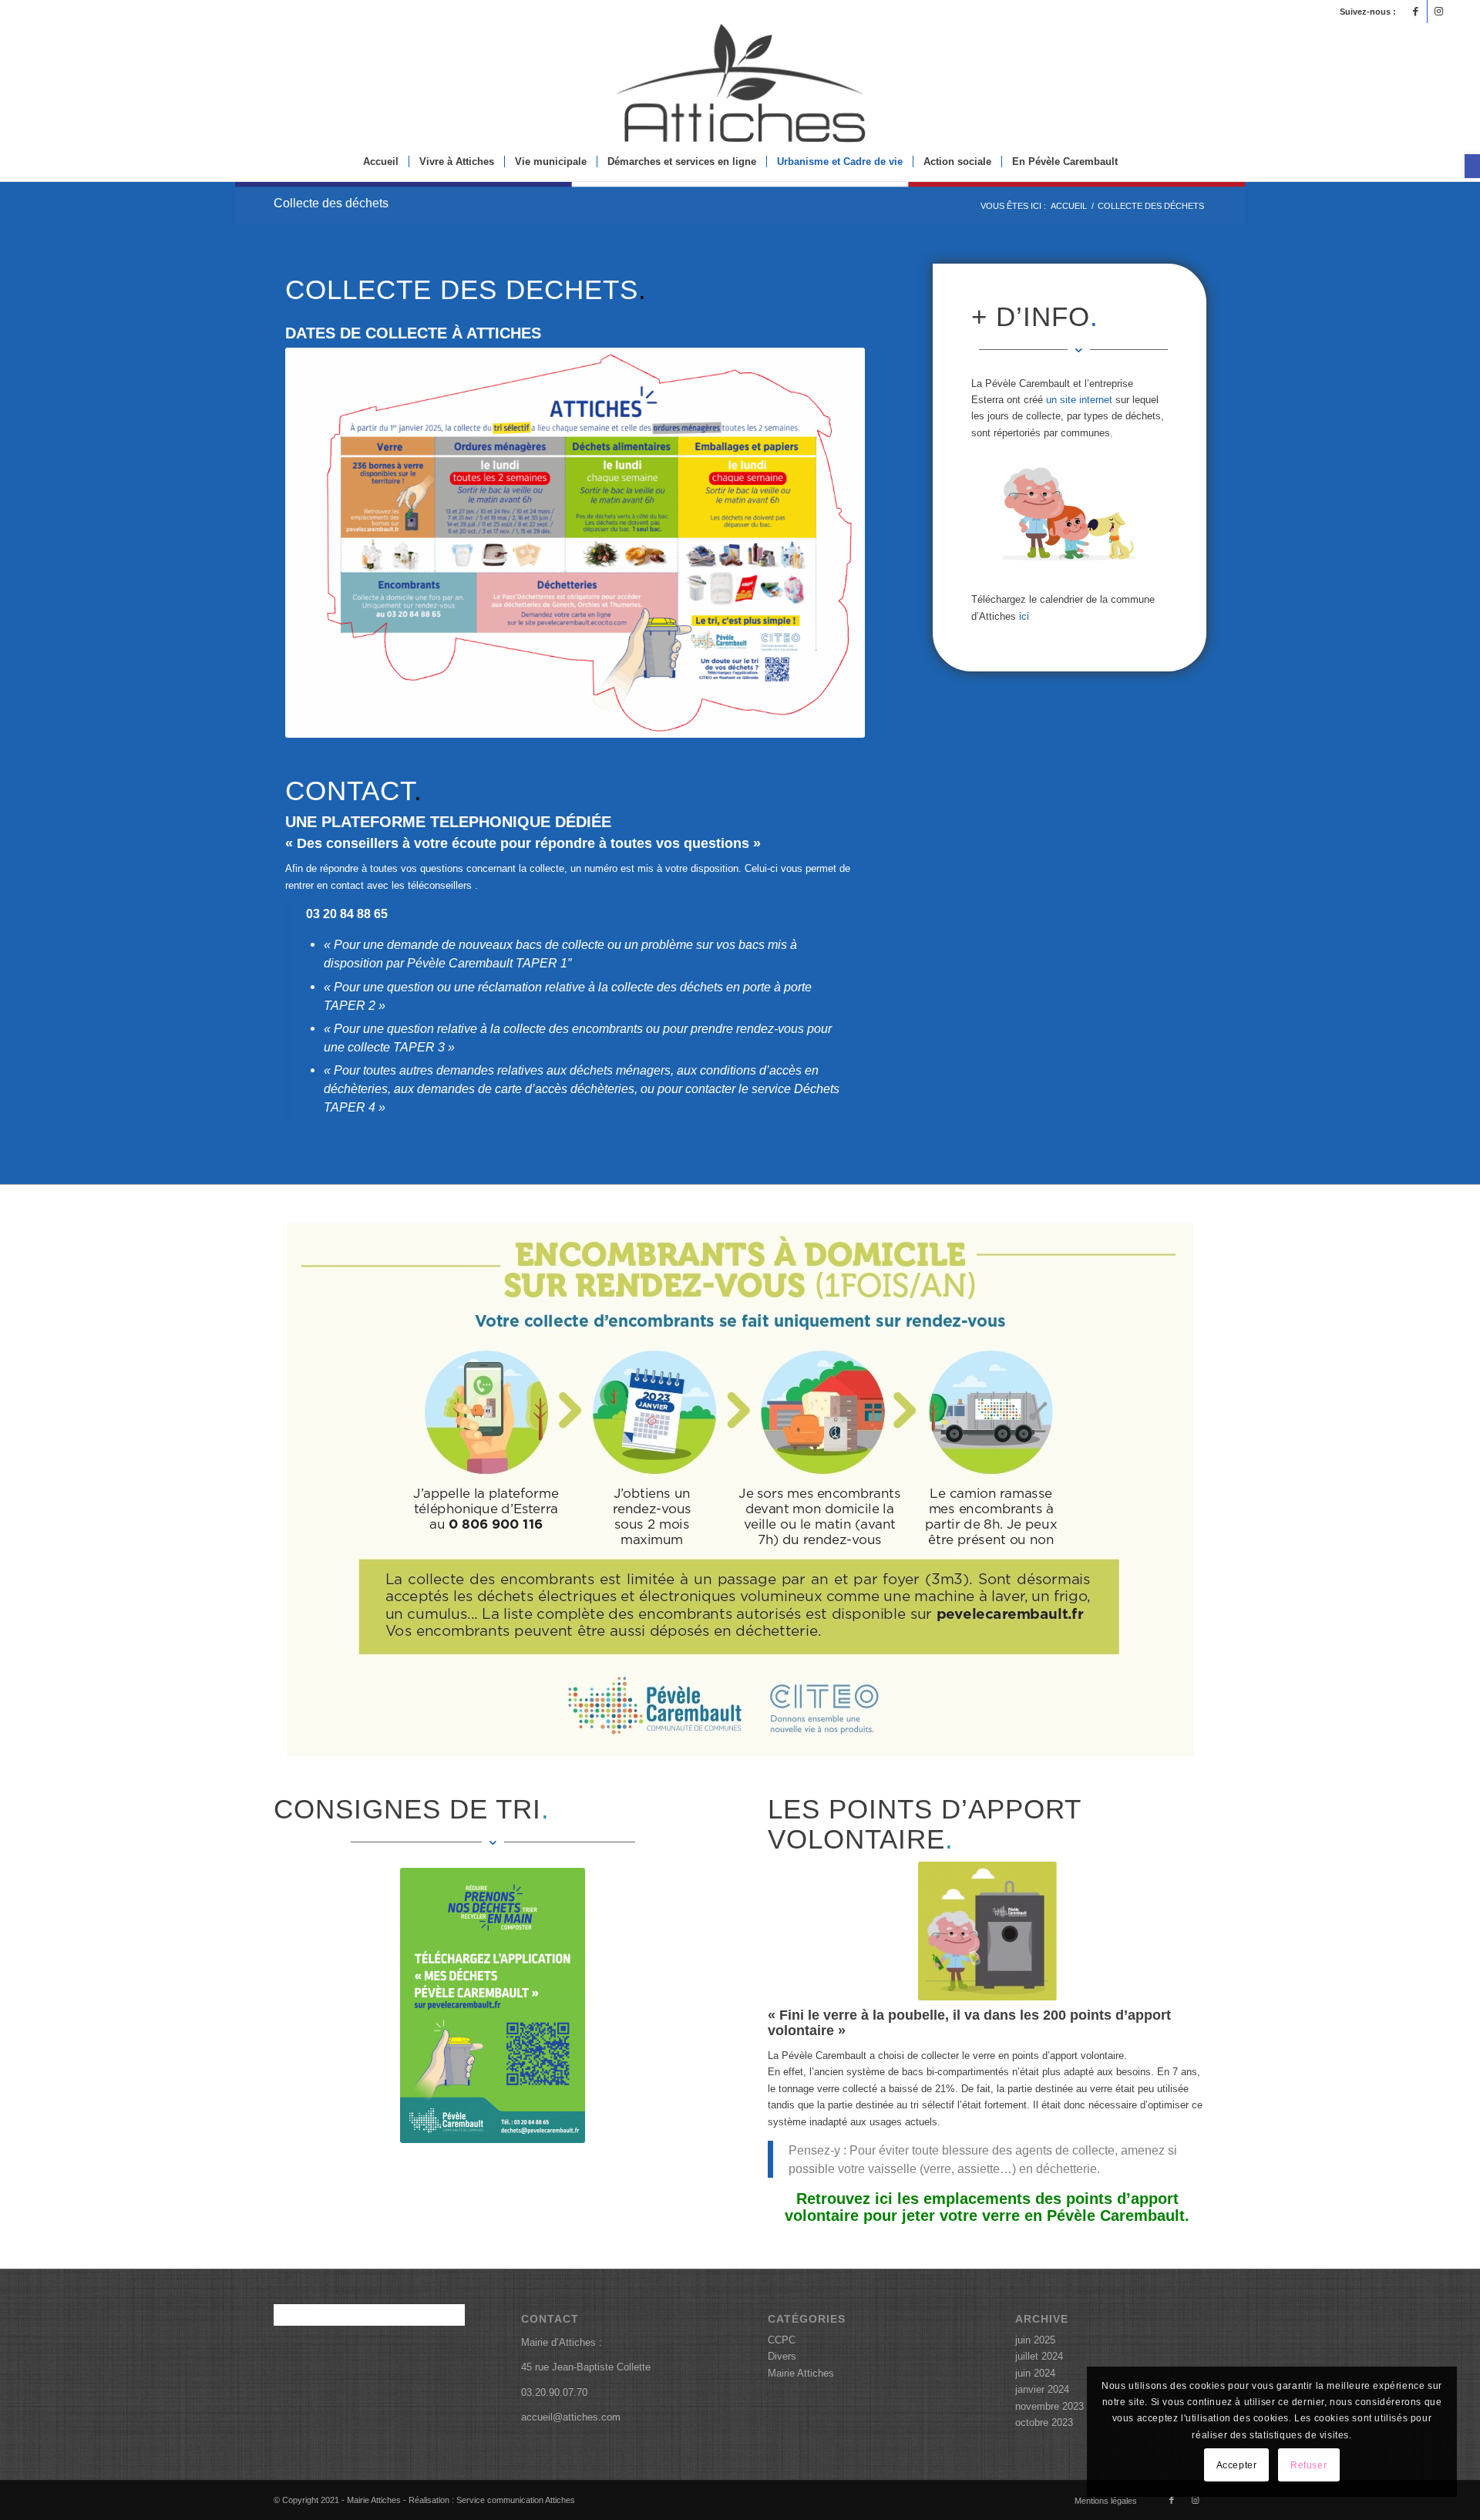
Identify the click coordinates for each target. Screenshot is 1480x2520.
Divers (782, 2356)
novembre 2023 (1049, 2406)
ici (1024, 616)
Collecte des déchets (331, 203)
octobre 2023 (1044, 2422)
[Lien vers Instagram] (1439, 12)
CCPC (782, 2340)
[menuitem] (381, 162)
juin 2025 (1035, 2340)
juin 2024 (1035, 2373)
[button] (1472, 166)
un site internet (1079, 400)
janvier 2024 (1042, 2389)
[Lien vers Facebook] (1416, 12)
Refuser (1308, 2465)
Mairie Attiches (801, 2373)
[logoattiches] (740, 83)
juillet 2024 (1039, 2356)
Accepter (1237, 2465)
